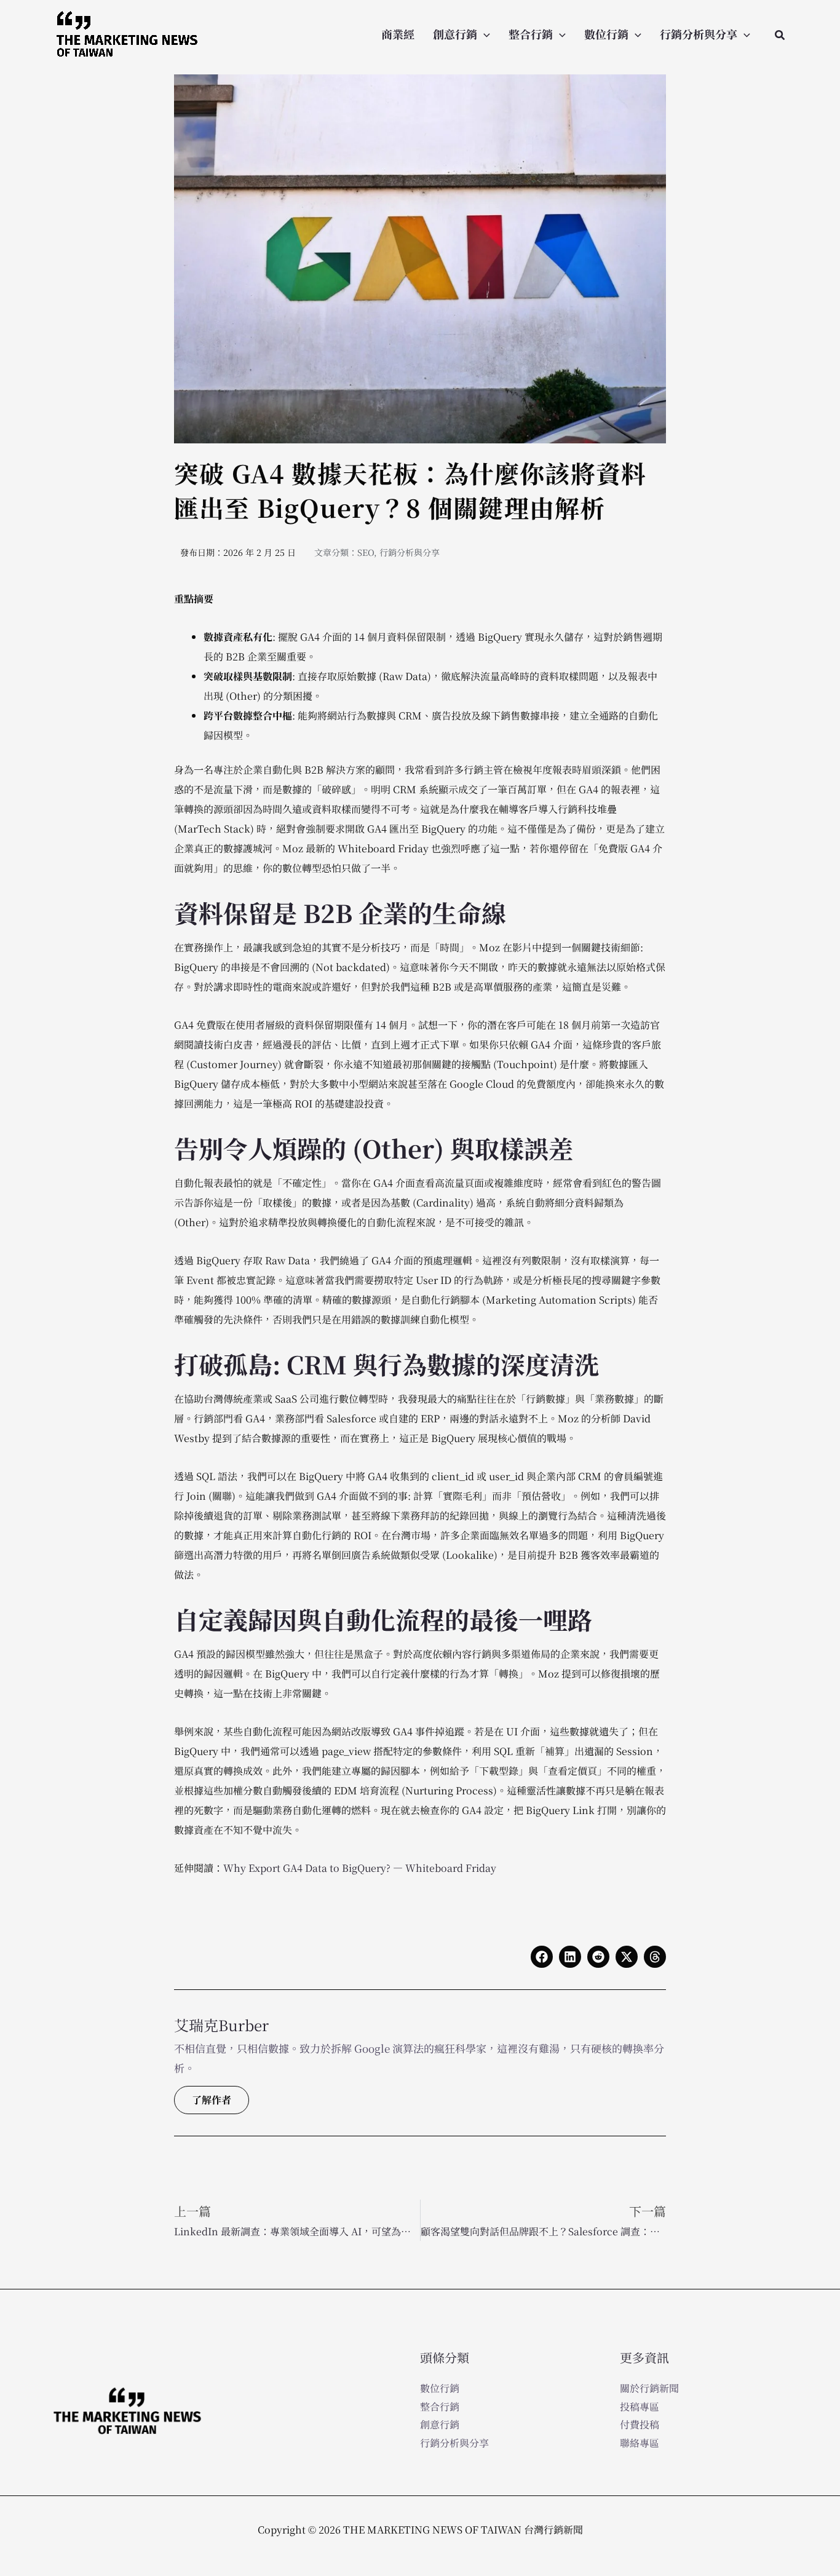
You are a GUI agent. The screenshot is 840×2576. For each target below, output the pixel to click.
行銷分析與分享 (699, 34)
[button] (484, 34)
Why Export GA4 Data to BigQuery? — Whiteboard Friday (360, 1868)
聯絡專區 (640, 2443)
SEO (366, 552)
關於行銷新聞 (649, 2388)
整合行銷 (531, 34)
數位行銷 (606, 34)
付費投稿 (640, 2424)
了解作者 (212, 2100)
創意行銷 (455, 34)
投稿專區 (640, 2407)
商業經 (398, 34)
